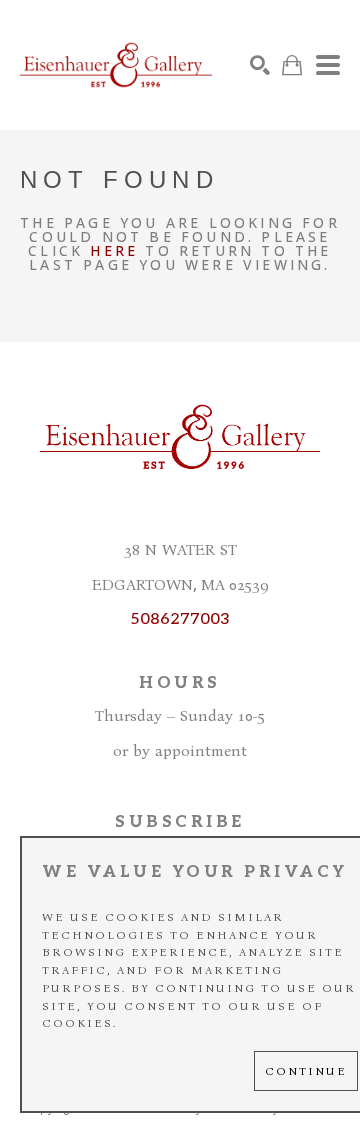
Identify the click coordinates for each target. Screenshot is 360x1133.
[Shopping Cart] (292, 65)
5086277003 (180, 619)
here (114, 250)
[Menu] (328, 65)
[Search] (260, 65)
